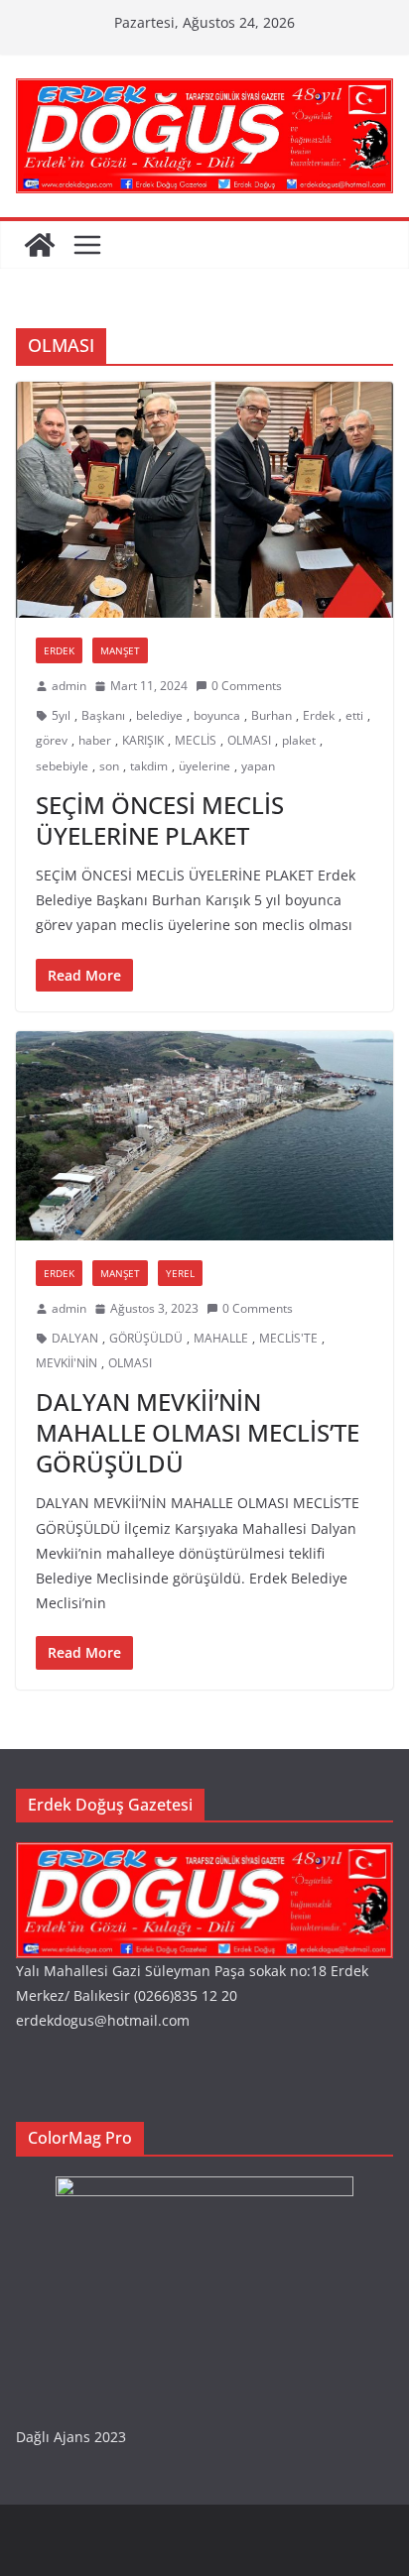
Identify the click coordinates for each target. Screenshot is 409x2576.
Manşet (120, 650)
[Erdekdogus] (204, 1855)
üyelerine (204, 766)
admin (69, 686)
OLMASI (249, 740)
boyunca (217, 715)
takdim (149, 766)
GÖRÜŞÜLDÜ (146, 1338)
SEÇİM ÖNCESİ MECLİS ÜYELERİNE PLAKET (160, 820)
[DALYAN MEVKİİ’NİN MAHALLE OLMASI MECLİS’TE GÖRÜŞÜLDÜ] (204, 1136)
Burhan (272, 715)
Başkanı (103, 715)
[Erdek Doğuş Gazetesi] (40, 245)
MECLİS (196, 740)
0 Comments (247, 686)
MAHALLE (221, 1338)
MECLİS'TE (288, 1338)
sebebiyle (62, 766)
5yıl (61, 715)
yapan (258, 766)
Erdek (59, 650)
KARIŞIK (143, 740)
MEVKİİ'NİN (67, 1363)
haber (95, 740)
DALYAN (75, 1338)
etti (354, 715)
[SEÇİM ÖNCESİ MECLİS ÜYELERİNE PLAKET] (204, 500)
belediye (159, 715)
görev (52, 740)
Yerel (180, 1273)
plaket (299, 740)
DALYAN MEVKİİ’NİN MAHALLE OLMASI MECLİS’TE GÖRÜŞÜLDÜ (198, 1432)
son (109, 766)
